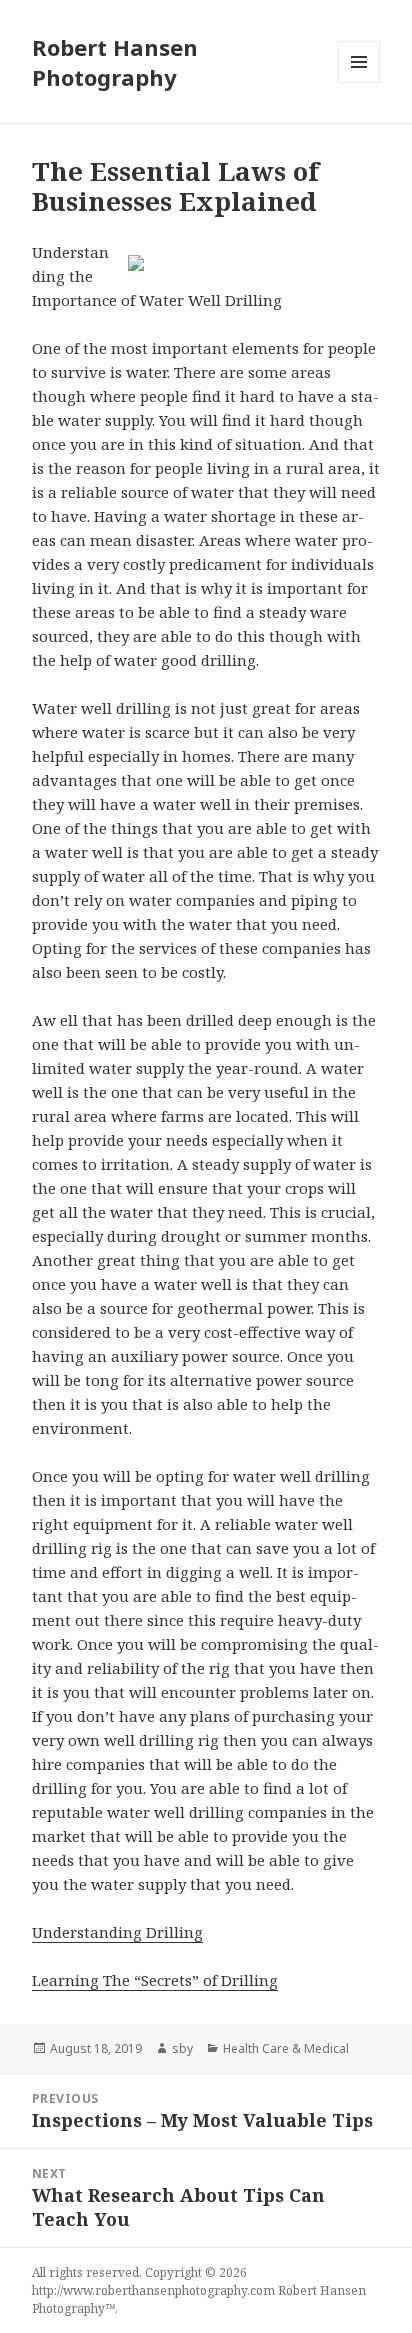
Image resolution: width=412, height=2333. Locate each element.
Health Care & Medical (286, 2048)
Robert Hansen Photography (115, 62)
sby (182, 2048)
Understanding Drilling (117, 1932)
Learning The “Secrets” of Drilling (155, 1980)
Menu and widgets (359, 82)
